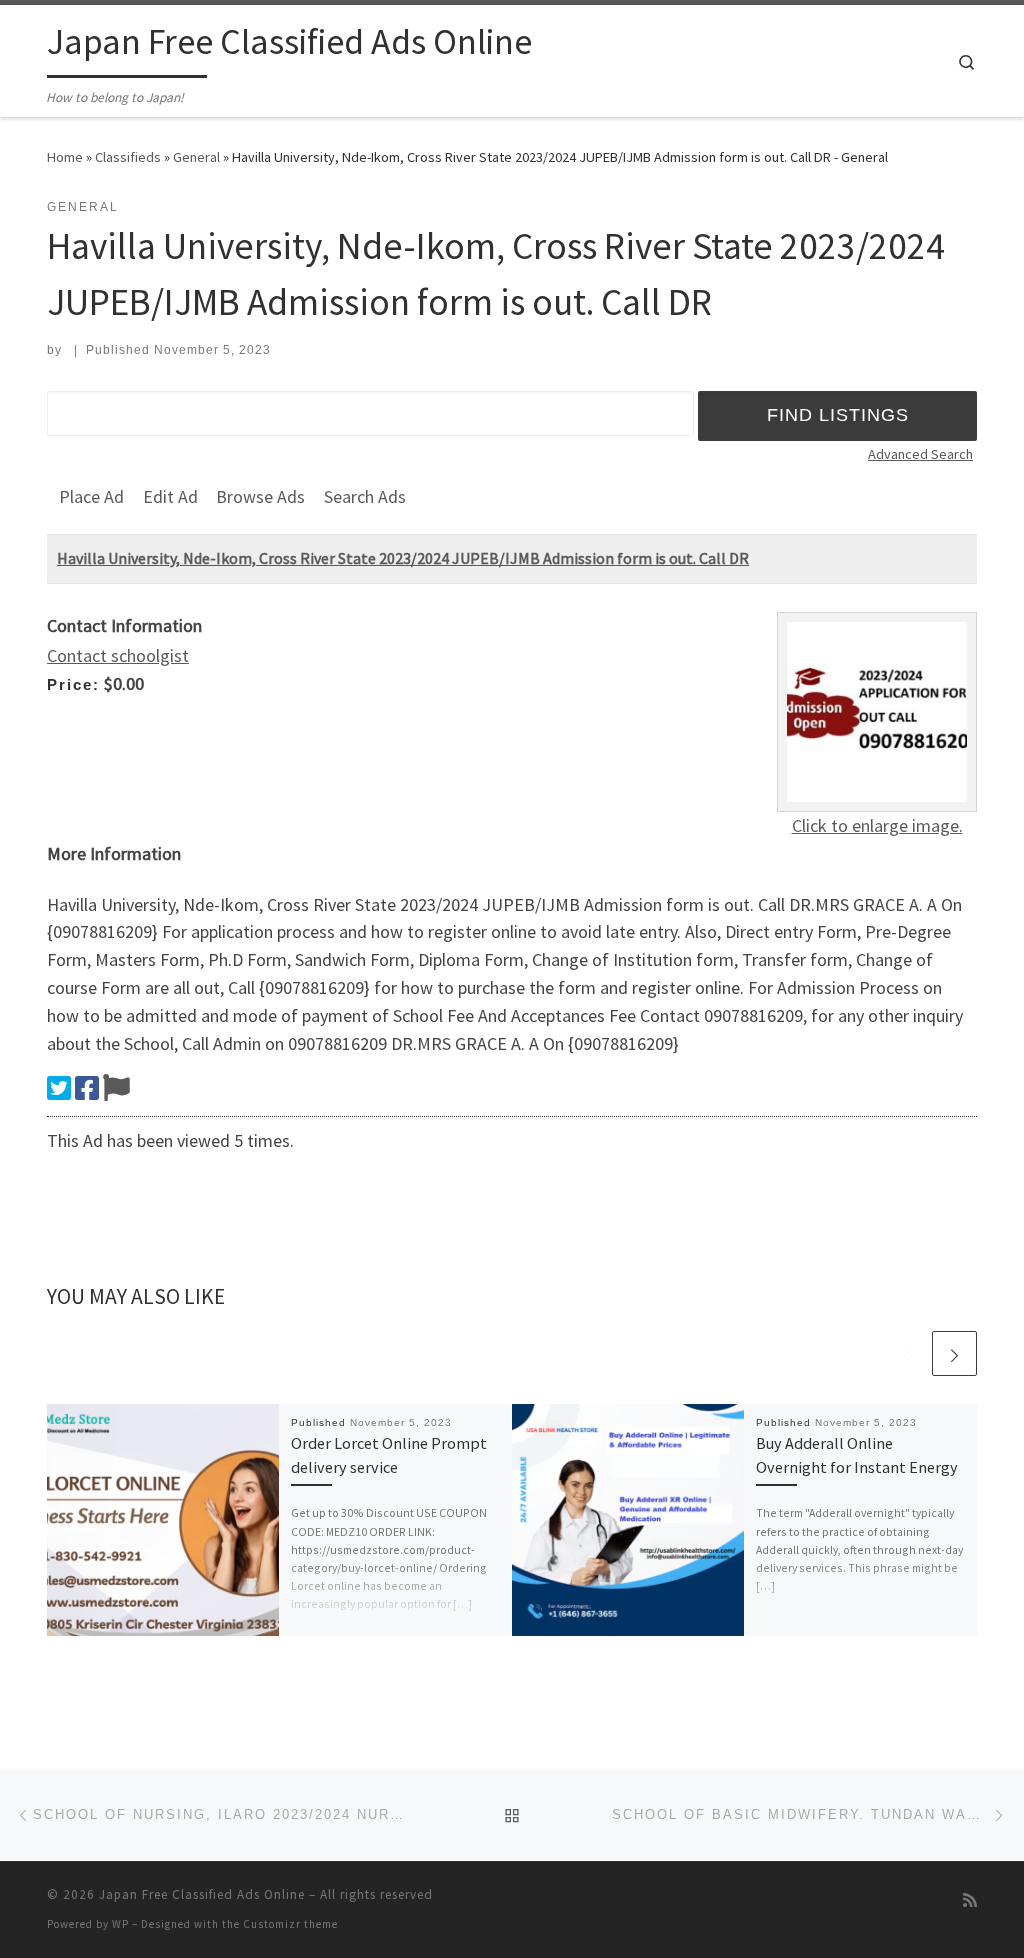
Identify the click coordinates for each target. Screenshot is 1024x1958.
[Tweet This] (59, 1088)
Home (65, 157)
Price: (73, 684)
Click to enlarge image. (877, 825)
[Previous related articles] (906, 1353)
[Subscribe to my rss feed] (970, 1900)
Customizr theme (290, 1924)
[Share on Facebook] (87, 1088)
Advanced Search (920, 454)
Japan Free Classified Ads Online (202, 1894)
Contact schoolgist (118, 655)
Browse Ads (260, 496)
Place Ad (91, 496)
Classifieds (128, 157)
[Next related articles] (954, 1353)
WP (120, 1924)
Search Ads (365, 496)
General (196, 157)
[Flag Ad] (116, 1088)
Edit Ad (170, 496)
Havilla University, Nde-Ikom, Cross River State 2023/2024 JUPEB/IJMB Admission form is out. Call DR (403, 558)
